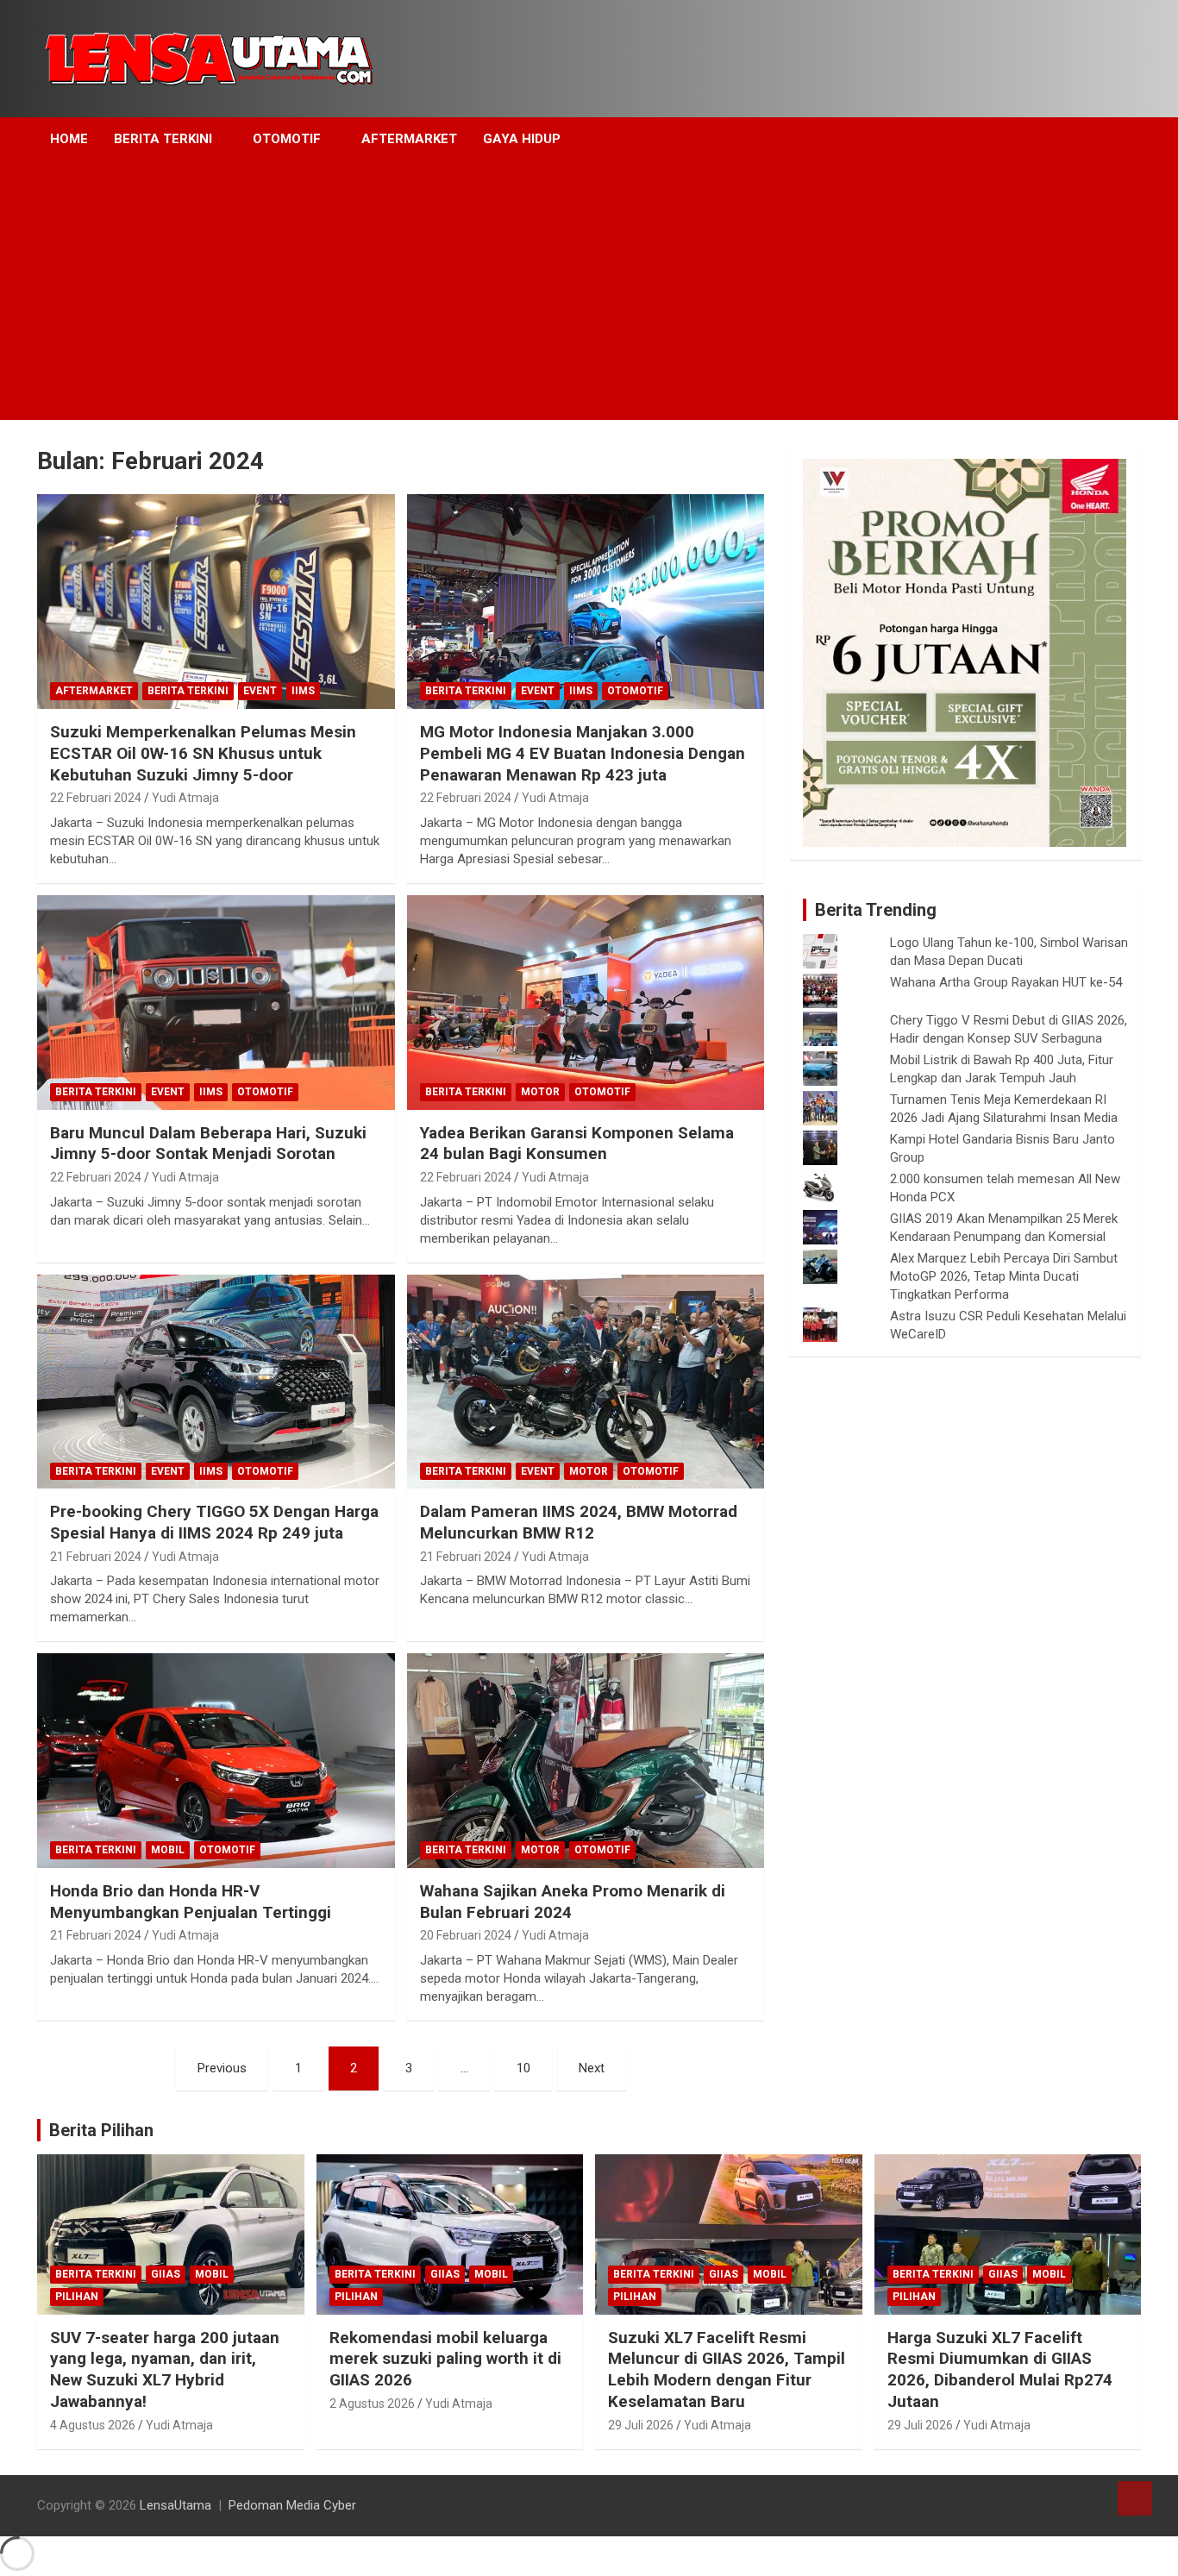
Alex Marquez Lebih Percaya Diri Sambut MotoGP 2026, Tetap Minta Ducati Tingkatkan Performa (1004, 1276)
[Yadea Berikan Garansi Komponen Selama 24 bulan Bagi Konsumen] (585, 1002)
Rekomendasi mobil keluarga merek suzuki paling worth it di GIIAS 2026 (445, 2359)
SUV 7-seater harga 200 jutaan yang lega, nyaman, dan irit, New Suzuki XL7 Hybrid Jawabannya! (165, 2369)
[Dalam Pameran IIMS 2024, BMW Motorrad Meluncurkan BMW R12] (585, 1382)
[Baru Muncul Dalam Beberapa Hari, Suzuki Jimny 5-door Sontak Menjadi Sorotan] (216, 1002)
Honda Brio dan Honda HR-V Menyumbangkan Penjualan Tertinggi (191, 1902)
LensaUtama (175, 2505)
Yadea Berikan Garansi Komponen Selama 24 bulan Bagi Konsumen (577, 1144)
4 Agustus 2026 (93, 2425)
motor (540, 1092)
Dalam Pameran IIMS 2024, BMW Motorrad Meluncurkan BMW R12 (579, 1522)
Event (260, 691)
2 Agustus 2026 (372, 2404)
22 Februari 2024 (96, 798)
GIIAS (166, 2274)
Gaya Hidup (522, 139)
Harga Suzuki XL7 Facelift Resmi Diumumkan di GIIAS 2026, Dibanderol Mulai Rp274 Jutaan (1000, 2369)
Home (69, 139)
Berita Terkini (163, 139)
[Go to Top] (1135, 2498)
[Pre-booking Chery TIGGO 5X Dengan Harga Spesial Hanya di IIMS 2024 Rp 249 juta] (216, 1382)
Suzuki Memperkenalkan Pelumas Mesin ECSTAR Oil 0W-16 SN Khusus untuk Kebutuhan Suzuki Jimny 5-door (203, 753)
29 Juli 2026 (641, 2425)
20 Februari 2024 (466, 1935)
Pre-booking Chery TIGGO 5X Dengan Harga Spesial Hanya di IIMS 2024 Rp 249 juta (214, 1522)
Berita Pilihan (101, 2130)
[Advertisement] (566, 291)
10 (523, 2068)
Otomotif (287, 139)
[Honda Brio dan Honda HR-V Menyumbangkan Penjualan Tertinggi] (216, 1761)
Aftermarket (409, 139)
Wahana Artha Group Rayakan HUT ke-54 (1006, 982)
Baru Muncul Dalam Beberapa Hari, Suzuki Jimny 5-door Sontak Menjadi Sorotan (208, 1144)
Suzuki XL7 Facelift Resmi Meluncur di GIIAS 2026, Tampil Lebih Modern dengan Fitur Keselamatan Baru (727, 2369)
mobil (168, 1850)
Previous (222, 2068)
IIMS (303, 691)
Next (592, 2068)
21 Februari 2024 (96, 1557)
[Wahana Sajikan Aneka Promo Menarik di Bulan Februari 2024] (585, 1761)
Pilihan (77, 2297)
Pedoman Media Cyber (292, 2505)
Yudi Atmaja (185, 798)
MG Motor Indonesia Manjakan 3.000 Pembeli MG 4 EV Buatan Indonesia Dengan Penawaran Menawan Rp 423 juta (583, 753)
